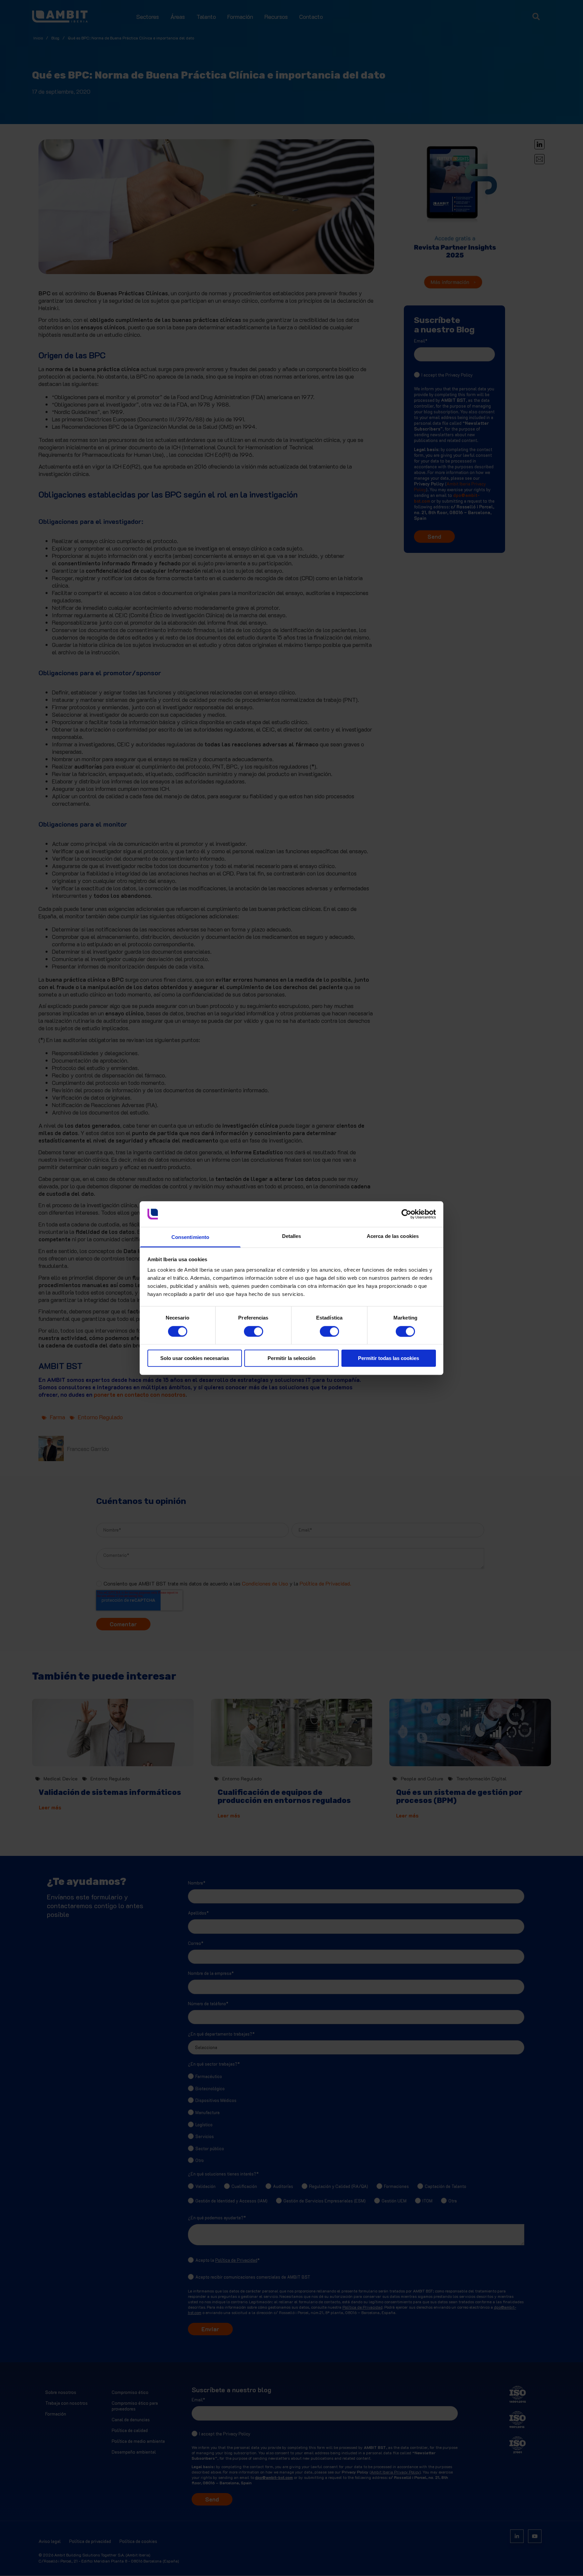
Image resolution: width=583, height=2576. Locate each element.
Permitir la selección (291, 1358)
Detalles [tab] (292, 1236)
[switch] (247, 1329)
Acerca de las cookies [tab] (393, 1236)
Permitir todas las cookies (388, 1358)
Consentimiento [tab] (190, 1237)
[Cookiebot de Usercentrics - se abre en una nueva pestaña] (406, 1214)
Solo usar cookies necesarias (195, 1358)
